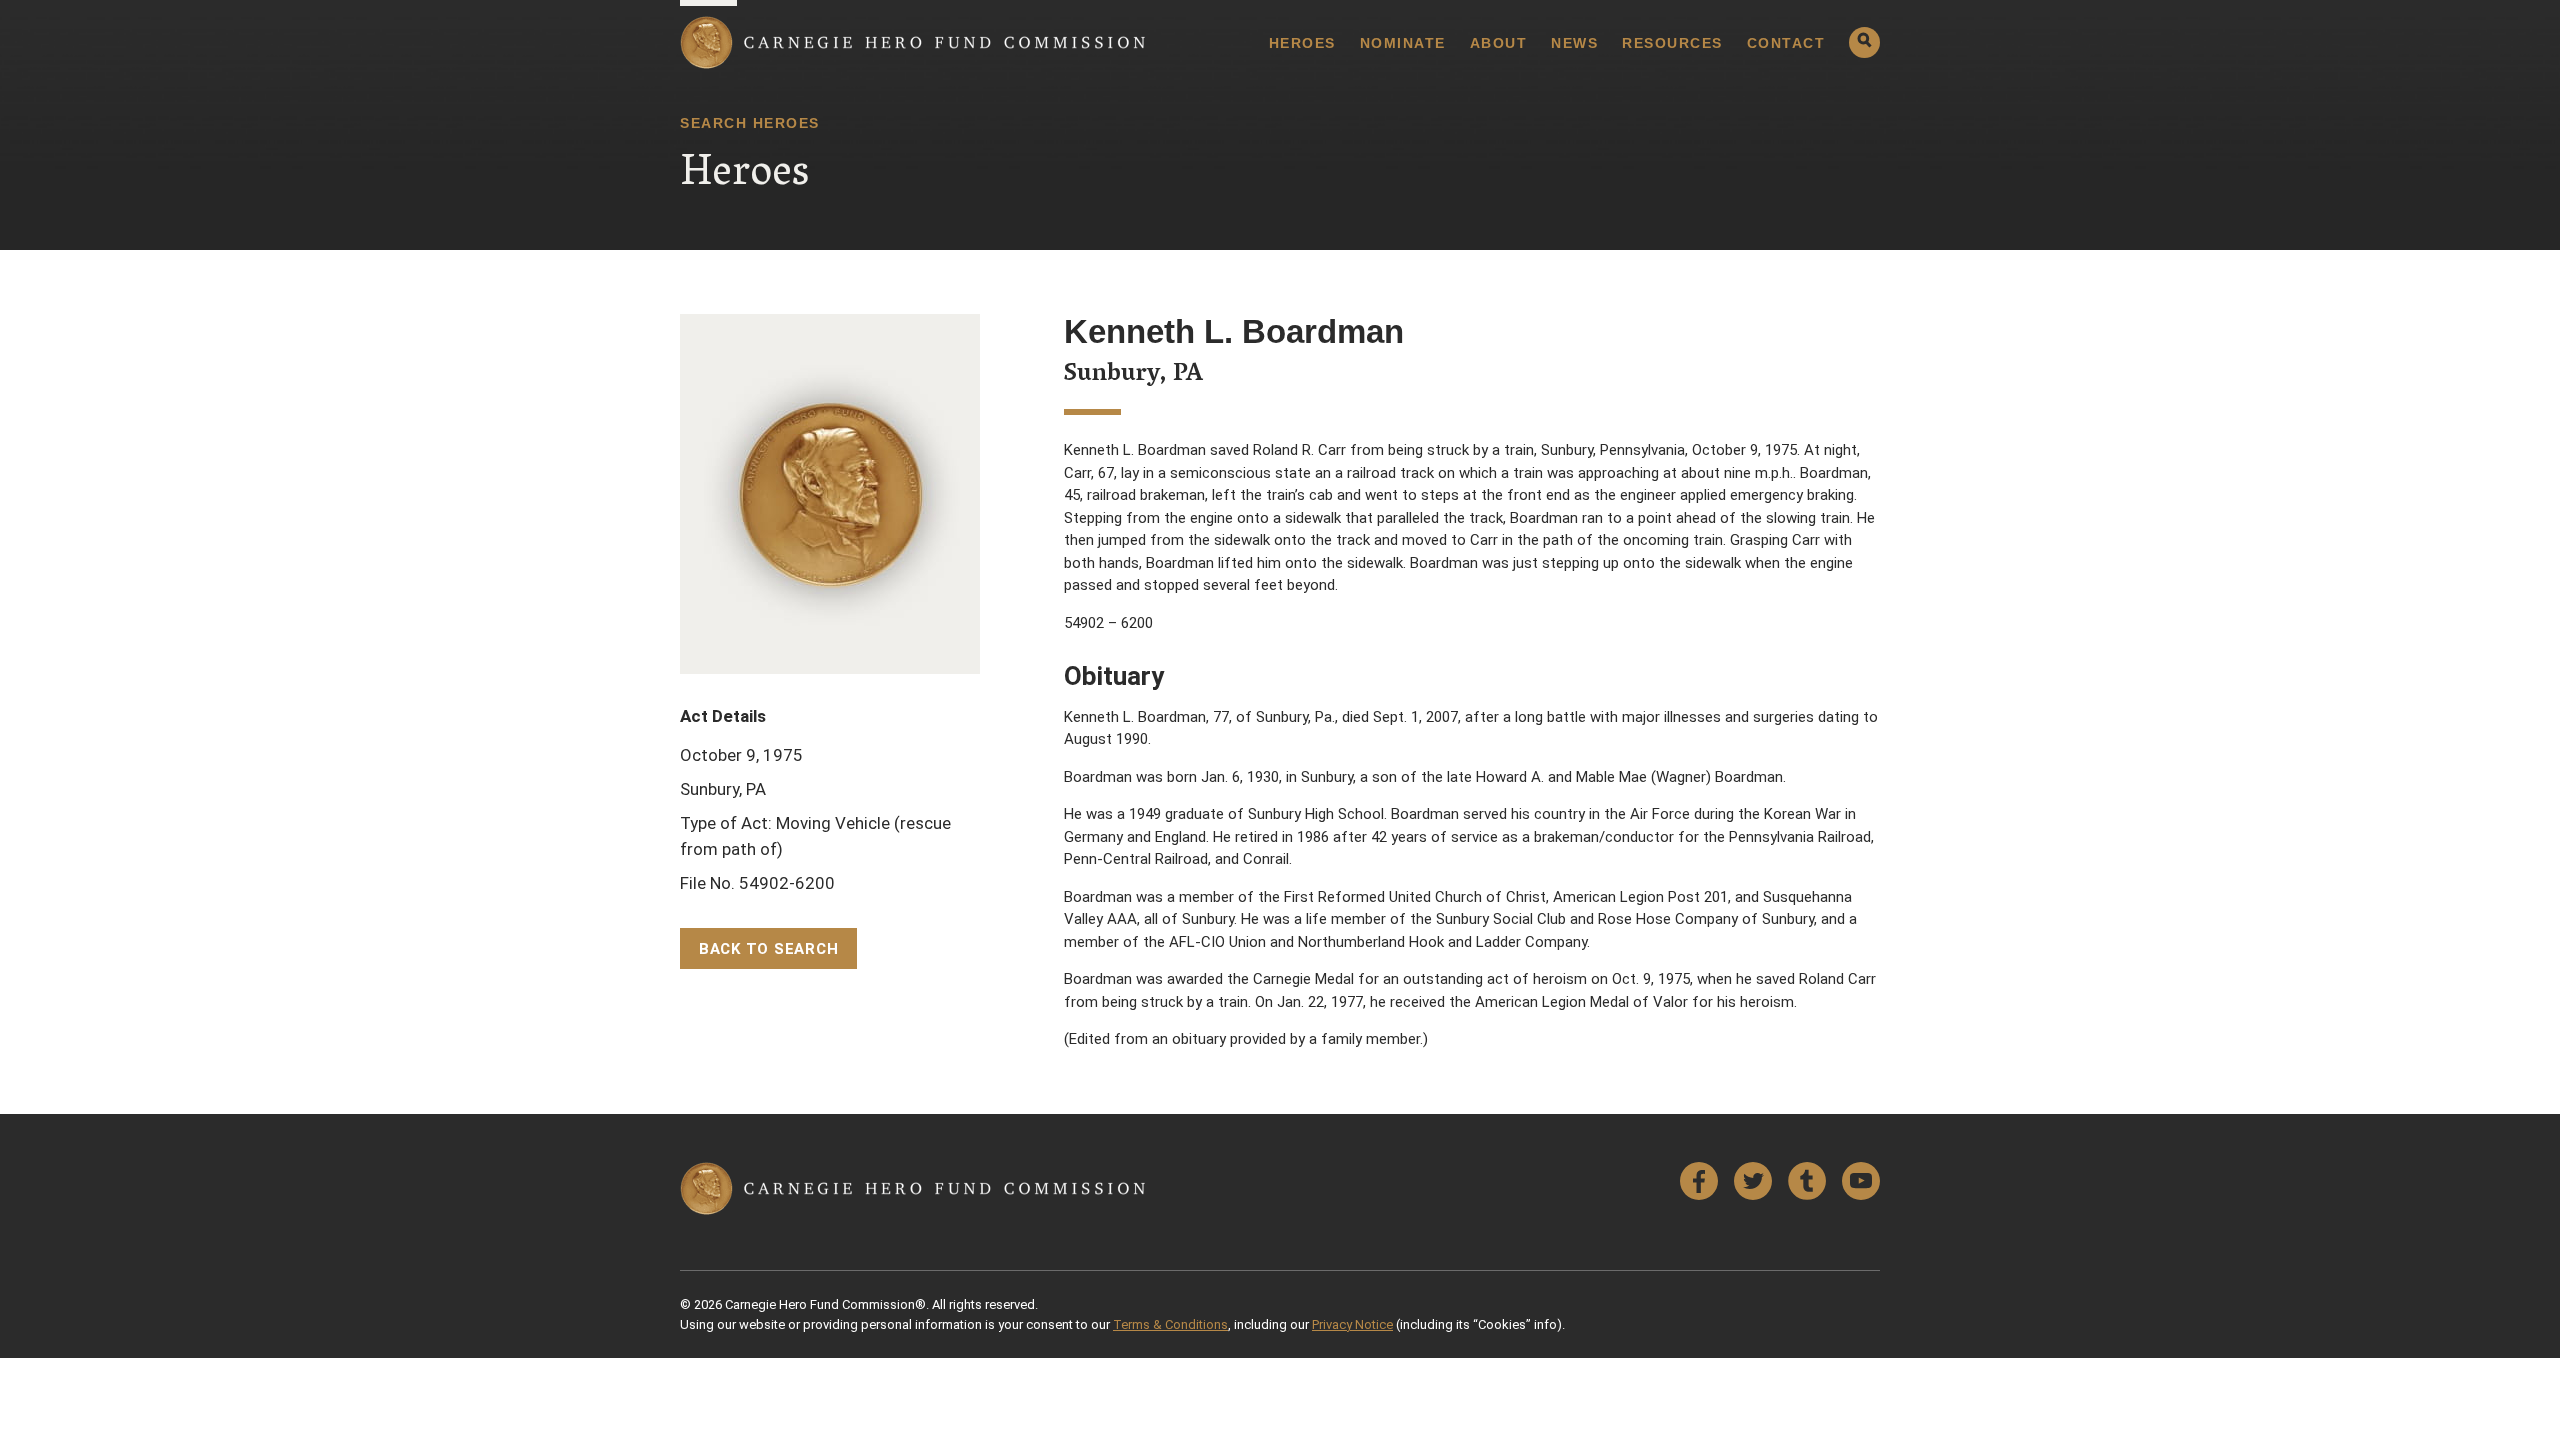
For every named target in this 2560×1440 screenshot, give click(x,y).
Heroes (1302, 43)
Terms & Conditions (1170, 1324)
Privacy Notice (1352, 1324)
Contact (1786, 43)
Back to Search (769, 949)
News (1574, 43)
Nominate (1403, 43)
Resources (1672, 43)
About (1499, 43)
